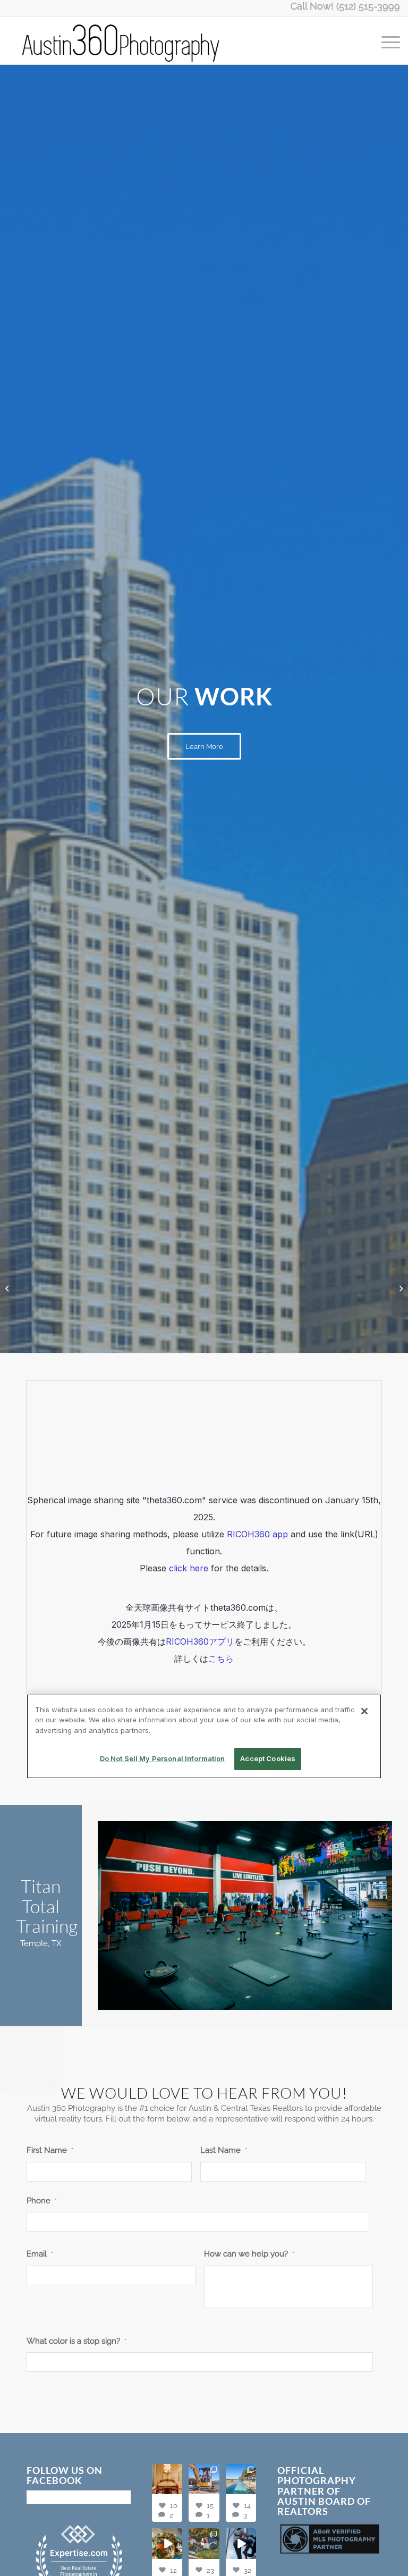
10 (275, 1998)
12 (292, 1998)
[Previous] (122, 1916)
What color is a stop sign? (76, 2341)
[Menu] (385, 40)
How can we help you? (249, 2254)
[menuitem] (385, 40)
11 (283, 1998)
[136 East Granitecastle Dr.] (8, 1288)
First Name (50, 2150)
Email (40, 2254)
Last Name (224, 2150)
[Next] (368, 1916)
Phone (42, 2200)
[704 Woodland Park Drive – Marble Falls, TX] (400, 1288)
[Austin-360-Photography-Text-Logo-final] (122, 40)
